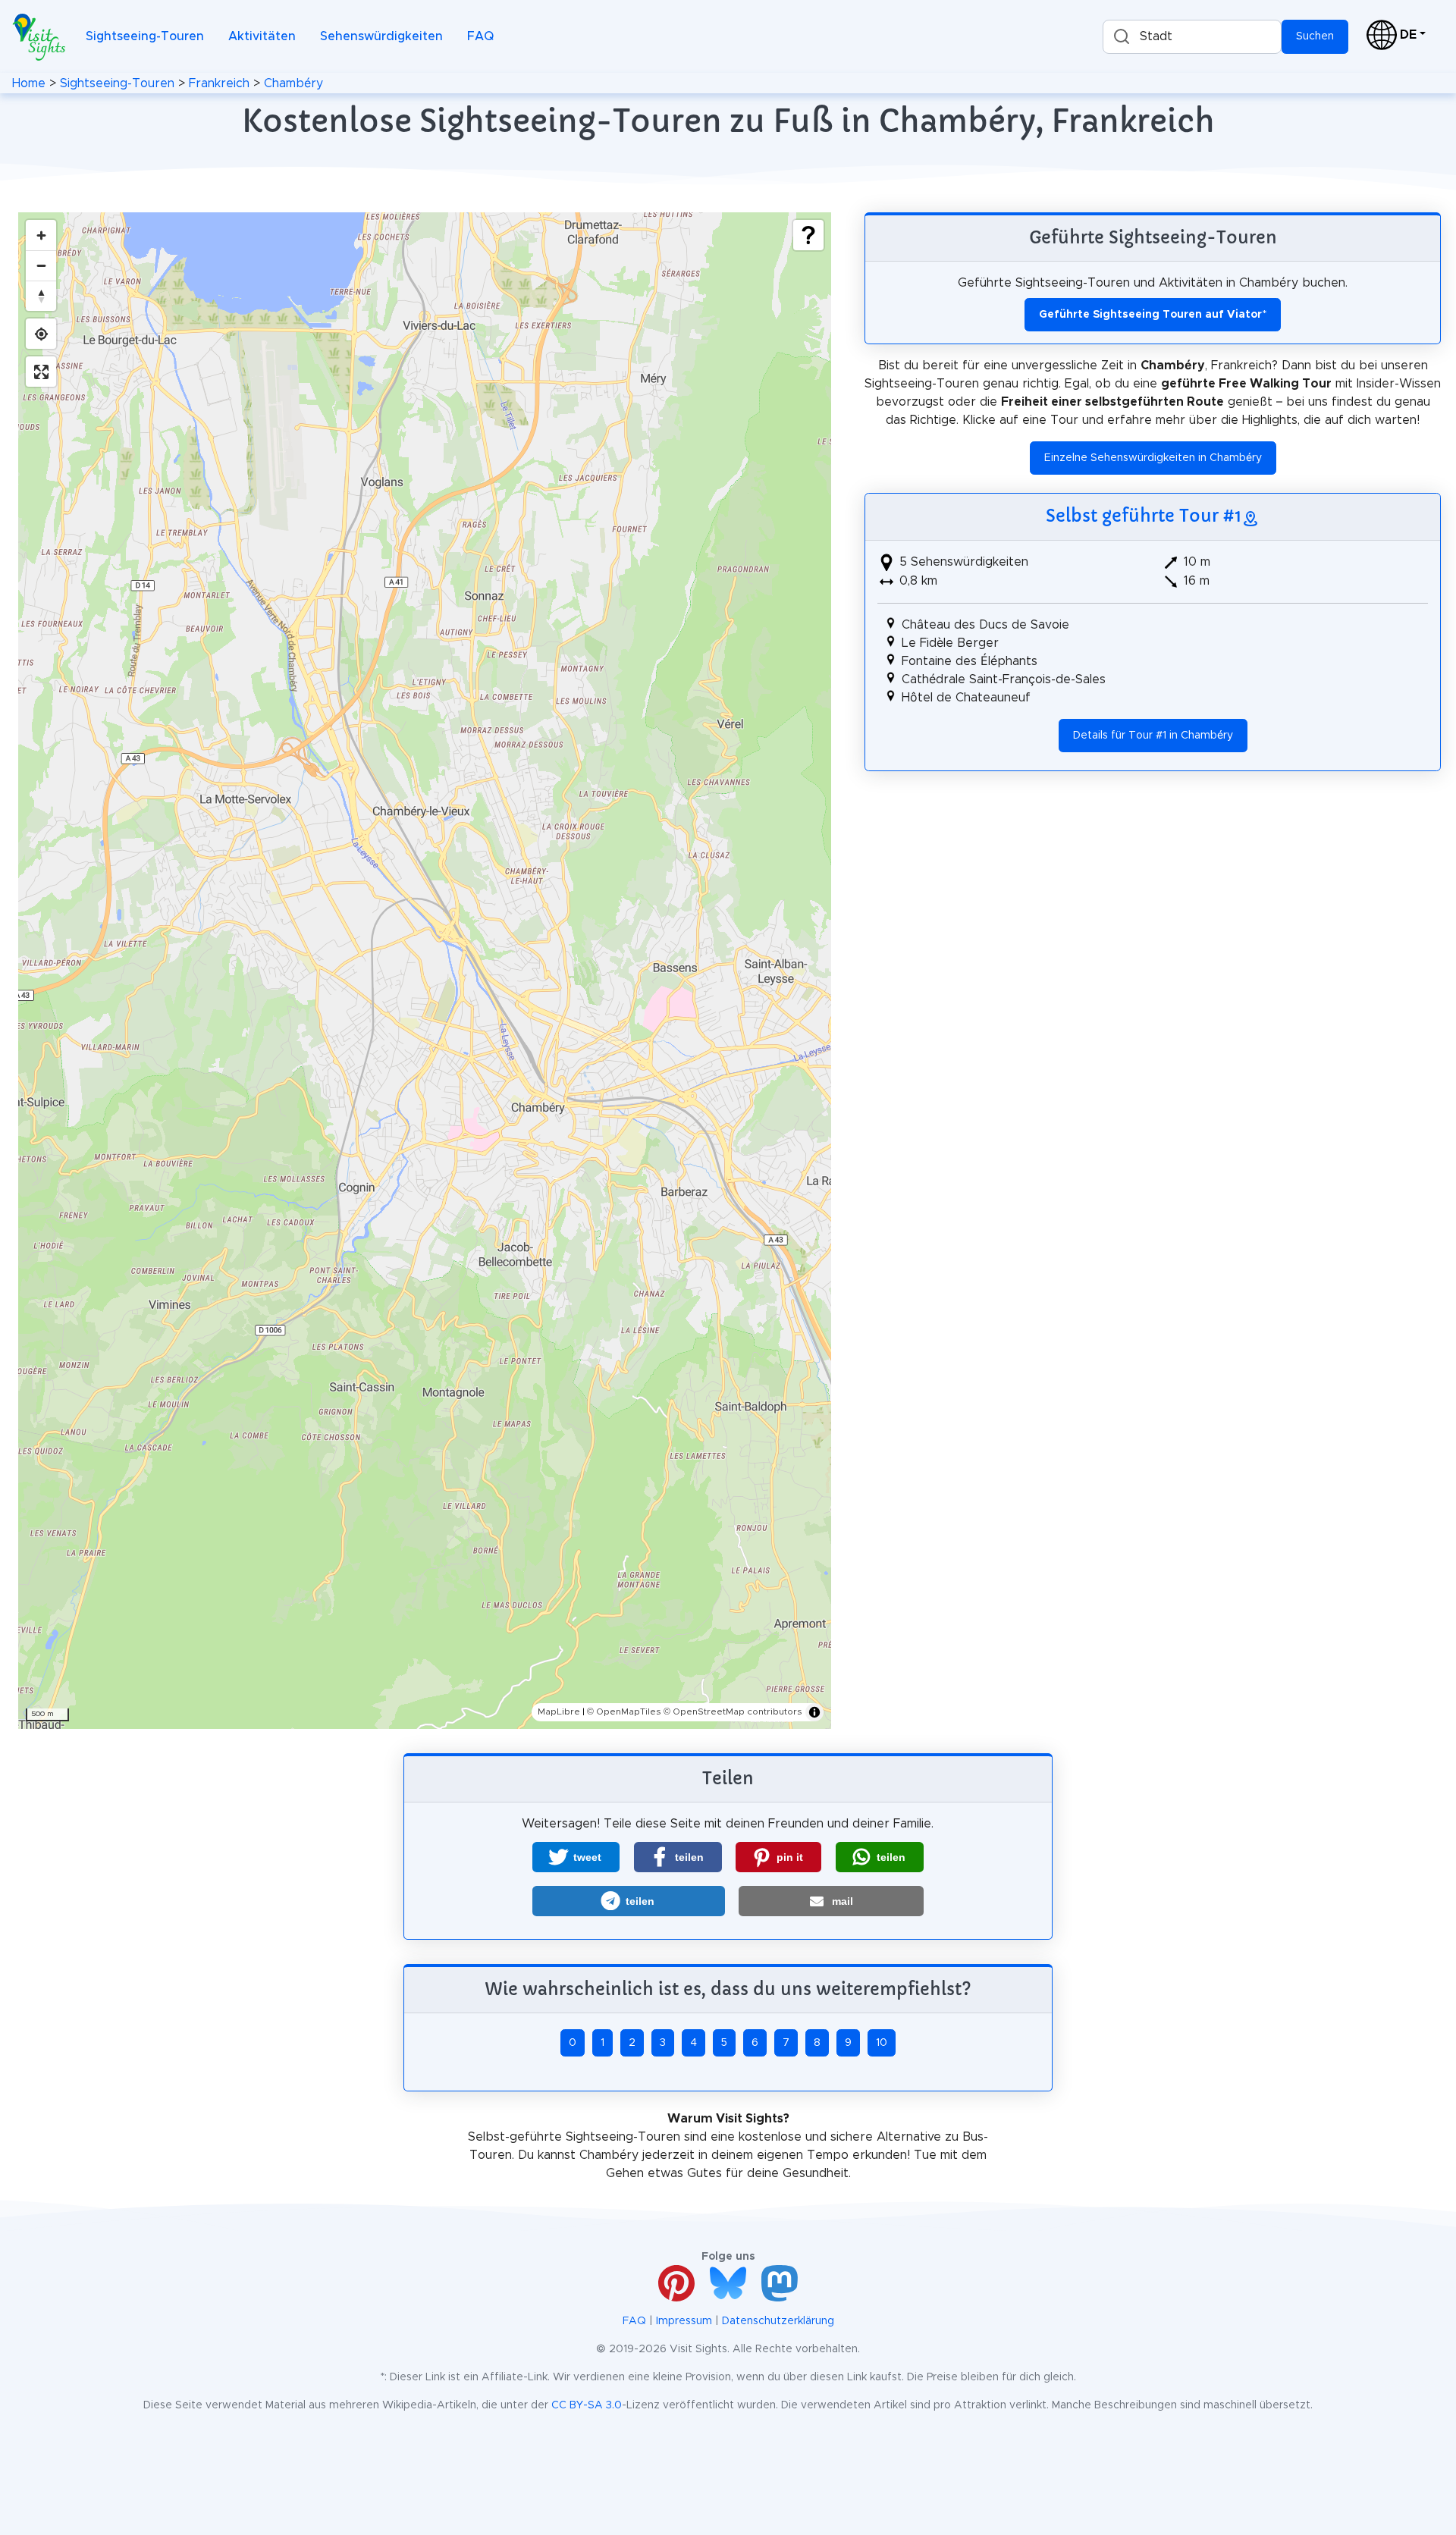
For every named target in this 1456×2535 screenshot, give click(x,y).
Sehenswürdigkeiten (381, 36)
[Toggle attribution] (814, 1712)
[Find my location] (41, 334)
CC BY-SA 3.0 (587, 2405)
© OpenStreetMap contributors (733, 1711)
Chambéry (293, 83)
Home (29, 83)
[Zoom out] (41, 265)
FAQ (480, 36)
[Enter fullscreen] (41, 372)
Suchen (1315, 36)
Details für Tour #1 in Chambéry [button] (1153, 736)
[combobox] (1192, 37)
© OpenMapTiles (624, 1711)
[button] (576, 1857)
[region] (425, 971)
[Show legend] (808, 235)
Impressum (684, 2321)
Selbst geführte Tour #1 (1144, 516)
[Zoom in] (41, 235)
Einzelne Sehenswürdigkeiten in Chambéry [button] (1153, 458)
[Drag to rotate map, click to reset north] (41, 296)
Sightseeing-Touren (145, 36)
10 (882, 2043)
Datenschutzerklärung (778, 2321)
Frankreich (219, 83)
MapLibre (559, 1711)
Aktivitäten (262, 36)
